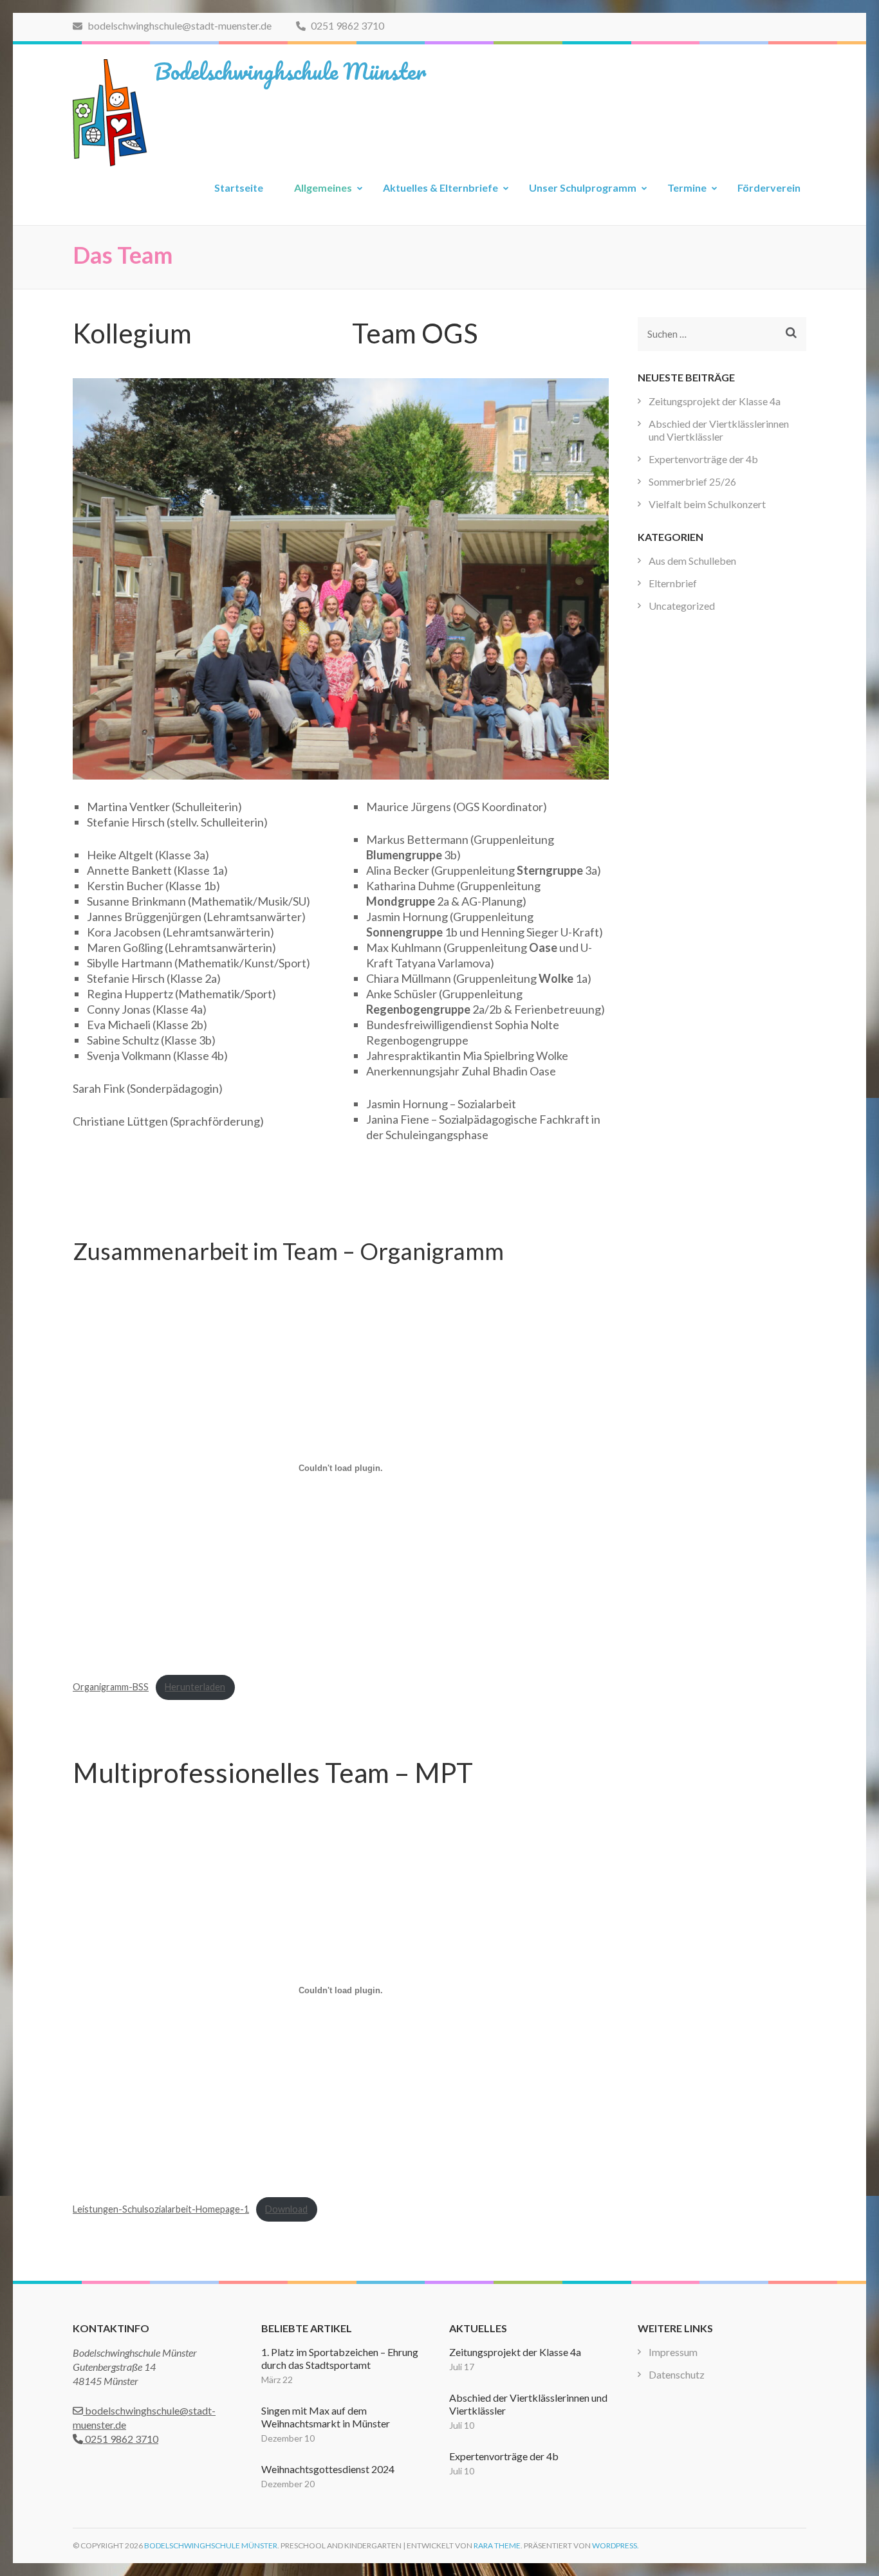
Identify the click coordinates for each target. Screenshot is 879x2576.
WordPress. (615, 2545)
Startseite (239, 187)
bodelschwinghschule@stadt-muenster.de (179, 25)
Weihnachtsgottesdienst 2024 (328, 2469)
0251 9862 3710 (347, 25)
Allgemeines (323, 187)
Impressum (673, 2352)
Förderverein (769, 187)
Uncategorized (682, 606)
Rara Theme (497, 2545)
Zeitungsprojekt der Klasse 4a (715, 401)
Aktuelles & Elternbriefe (440, 187)
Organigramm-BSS (111, 1687)
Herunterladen (195, 1687)
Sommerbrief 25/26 (692, 481)
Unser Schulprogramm (583, 187)
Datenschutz (677, 2374)
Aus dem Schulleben (692, 561)
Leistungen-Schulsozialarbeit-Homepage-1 (161, 2209)
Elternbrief (673, 583)
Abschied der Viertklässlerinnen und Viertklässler (719, 430)
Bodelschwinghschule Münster (290, 71)
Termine (687, 187)
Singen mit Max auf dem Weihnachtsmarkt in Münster (326, 2417)
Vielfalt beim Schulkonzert (707, 504)
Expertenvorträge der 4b (703, 459)
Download (286, 2209)
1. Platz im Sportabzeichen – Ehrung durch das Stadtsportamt (340, 2358)
